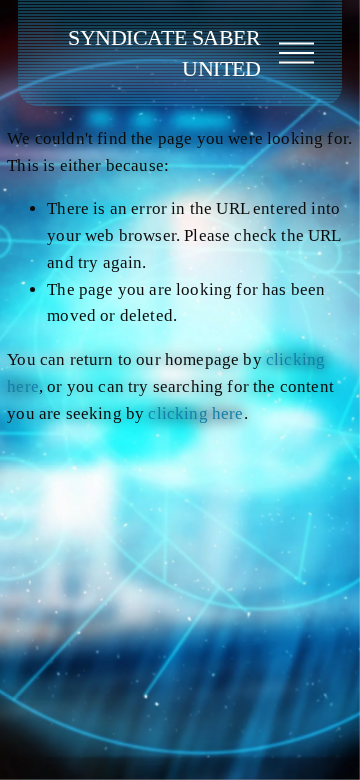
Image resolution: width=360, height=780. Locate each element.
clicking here (195, 413)
